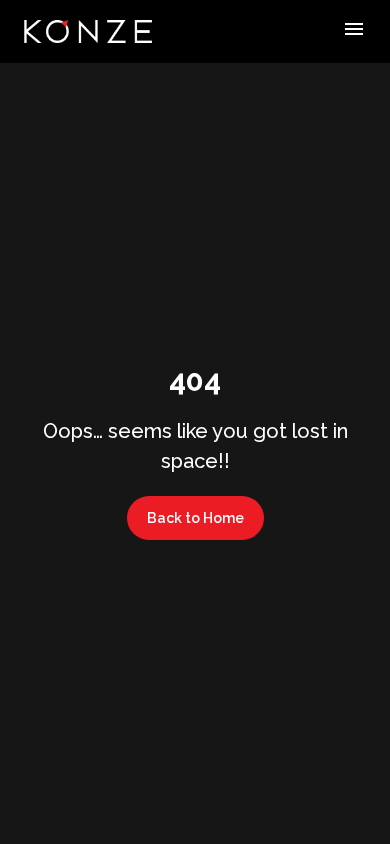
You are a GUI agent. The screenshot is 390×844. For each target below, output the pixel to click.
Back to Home (195, 518)
